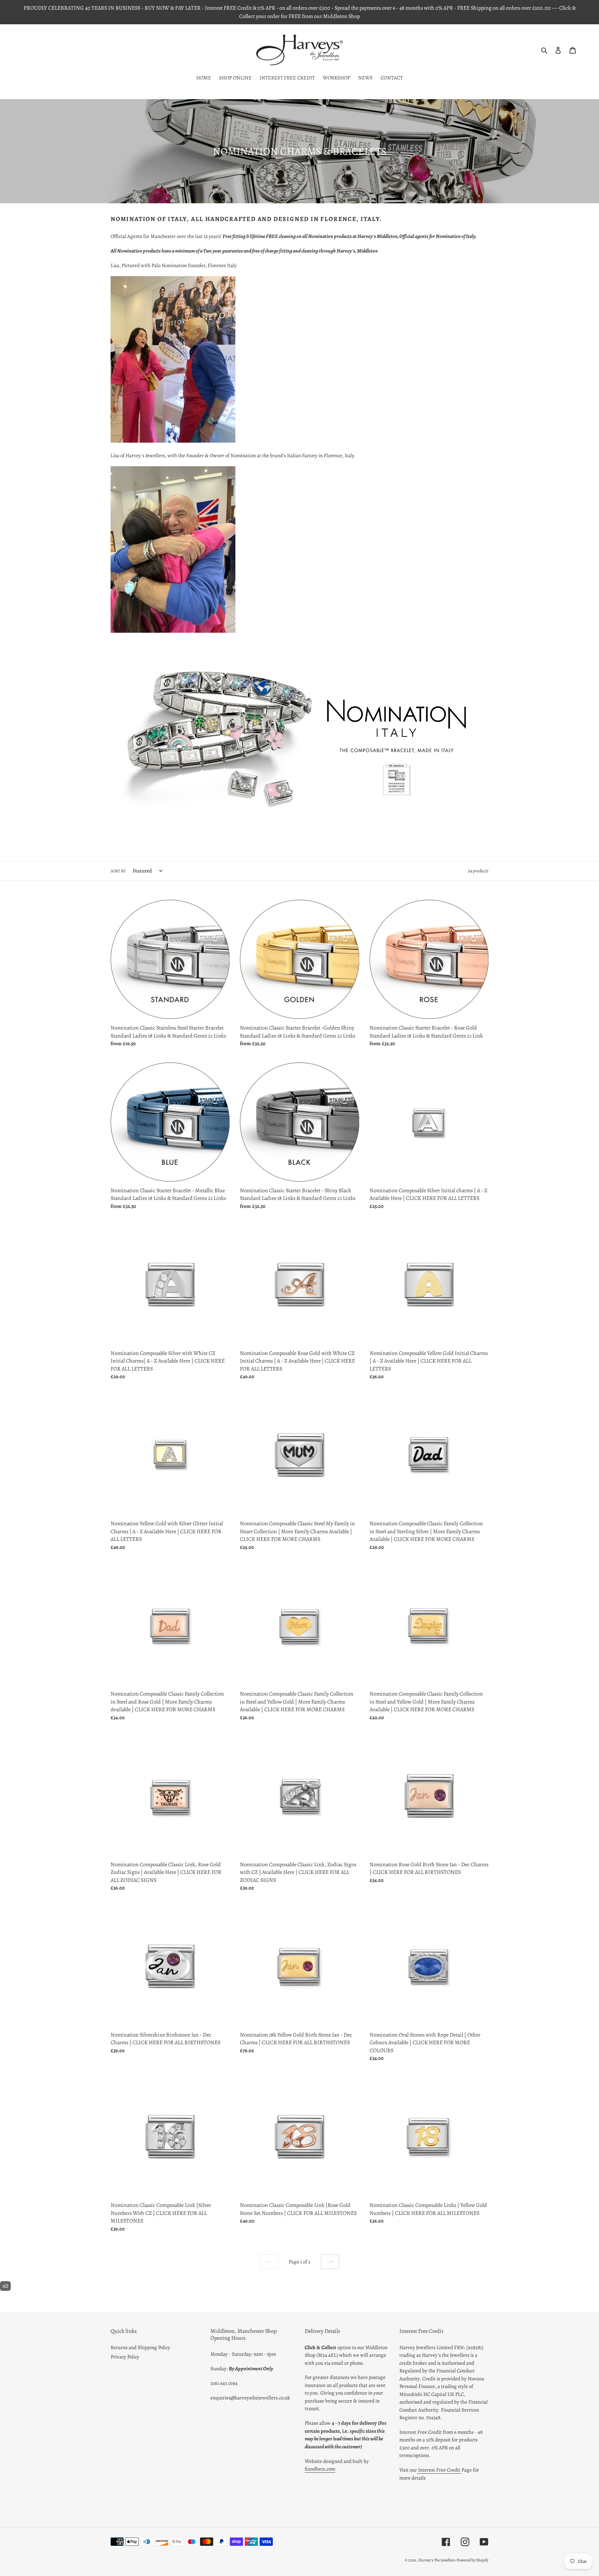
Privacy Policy (125, 2357)
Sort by (118, 871)
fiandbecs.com (320, 2469)
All (5, 2286)
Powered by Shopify (472, 2560)
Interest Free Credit (439, 2470)
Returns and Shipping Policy (140, 2347)
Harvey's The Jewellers (437, 2560)
